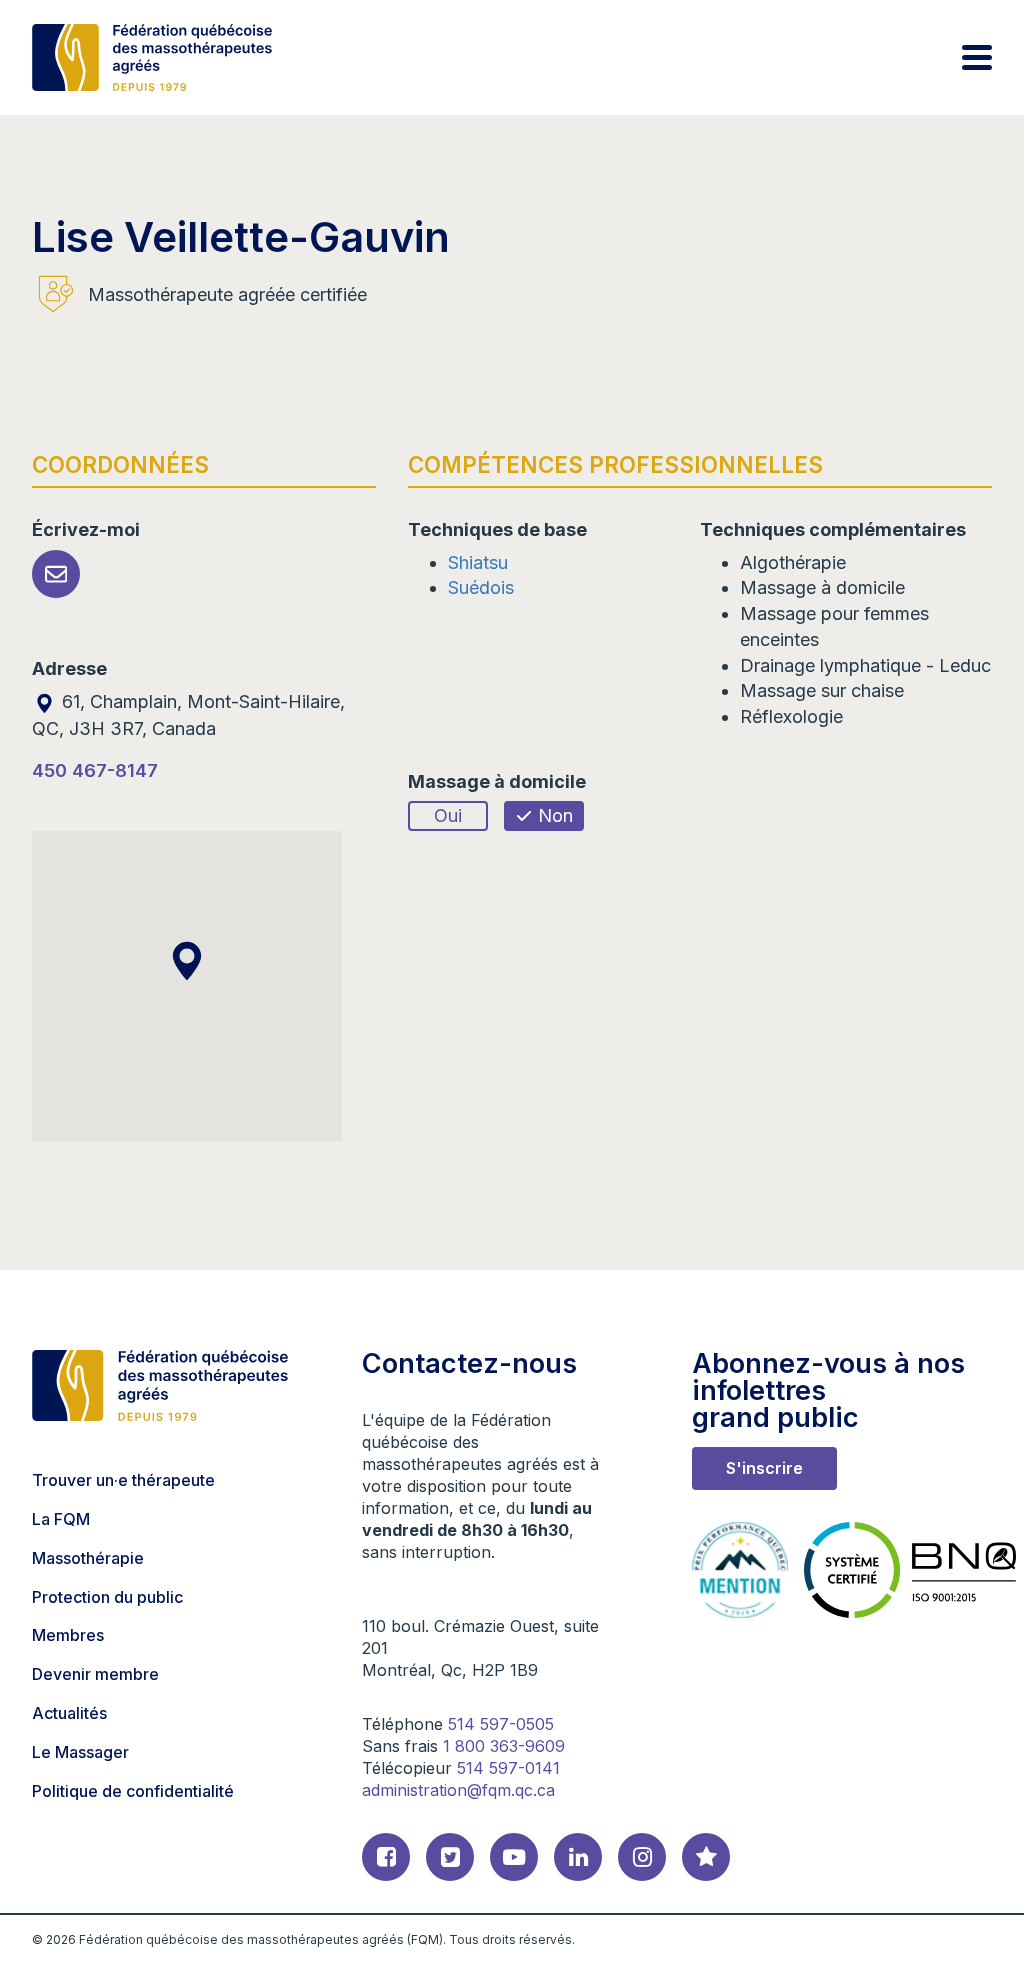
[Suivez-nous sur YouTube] (514, 1857)
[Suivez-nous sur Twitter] (450, 1857)
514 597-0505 (501, 1724)
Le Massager (80, 1752)
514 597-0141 (508, 1768)
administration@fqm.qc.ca (458, 1790)
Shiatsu (478, 562)
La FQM (61, 1519)
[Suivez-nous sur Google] (706, 1857)
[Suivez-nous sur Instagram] (642, 1857)
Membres (68, 1635)
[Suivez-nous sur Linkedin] (578, 1857)
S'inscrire (764, 1468)
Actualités (69, 1713)
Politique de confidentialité (133, 1791)
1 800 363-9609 (504, 1746)
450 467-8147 (95, 770)
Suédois (481, 587)
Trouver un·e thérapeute (123, 1480)
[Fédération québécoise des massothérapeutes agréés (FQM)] (152, 57)
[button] (187, 961)
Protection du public (107, 1597)
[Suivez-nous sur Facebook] (386, 1857)
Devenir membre (95, 1674)
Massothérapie (88, 1558)
